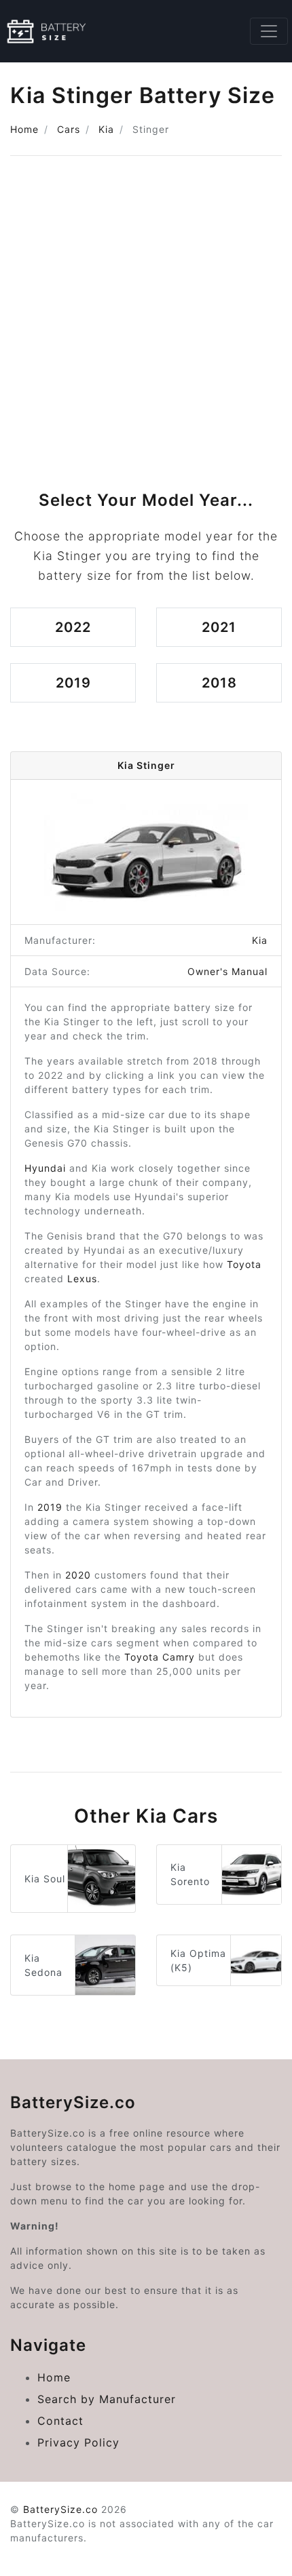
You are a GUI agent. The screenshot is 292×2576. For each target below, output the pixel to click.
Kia (106, 129)
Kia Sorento (190, 1874)
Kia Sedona (43, 1965)
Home (24, 129)
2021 (219, 627)
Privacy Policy (78, 2442)
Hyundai (45, 1168)
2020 (78, 1575)
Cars (69, 129)
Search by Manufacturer (107, 2399)
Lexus (82, 1279)
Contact (60, 2421)
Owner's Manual (227, 971)
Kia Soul (45, 1879)
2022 (73, 627)
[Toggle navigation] (269, 31)
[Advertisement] (146, 318)
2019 (73, 683)
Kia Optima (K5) (198, 1960)
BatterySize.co (60, 2509)
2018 (219, 683)
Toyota (244, 1264)
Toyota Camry (160, 1657)
